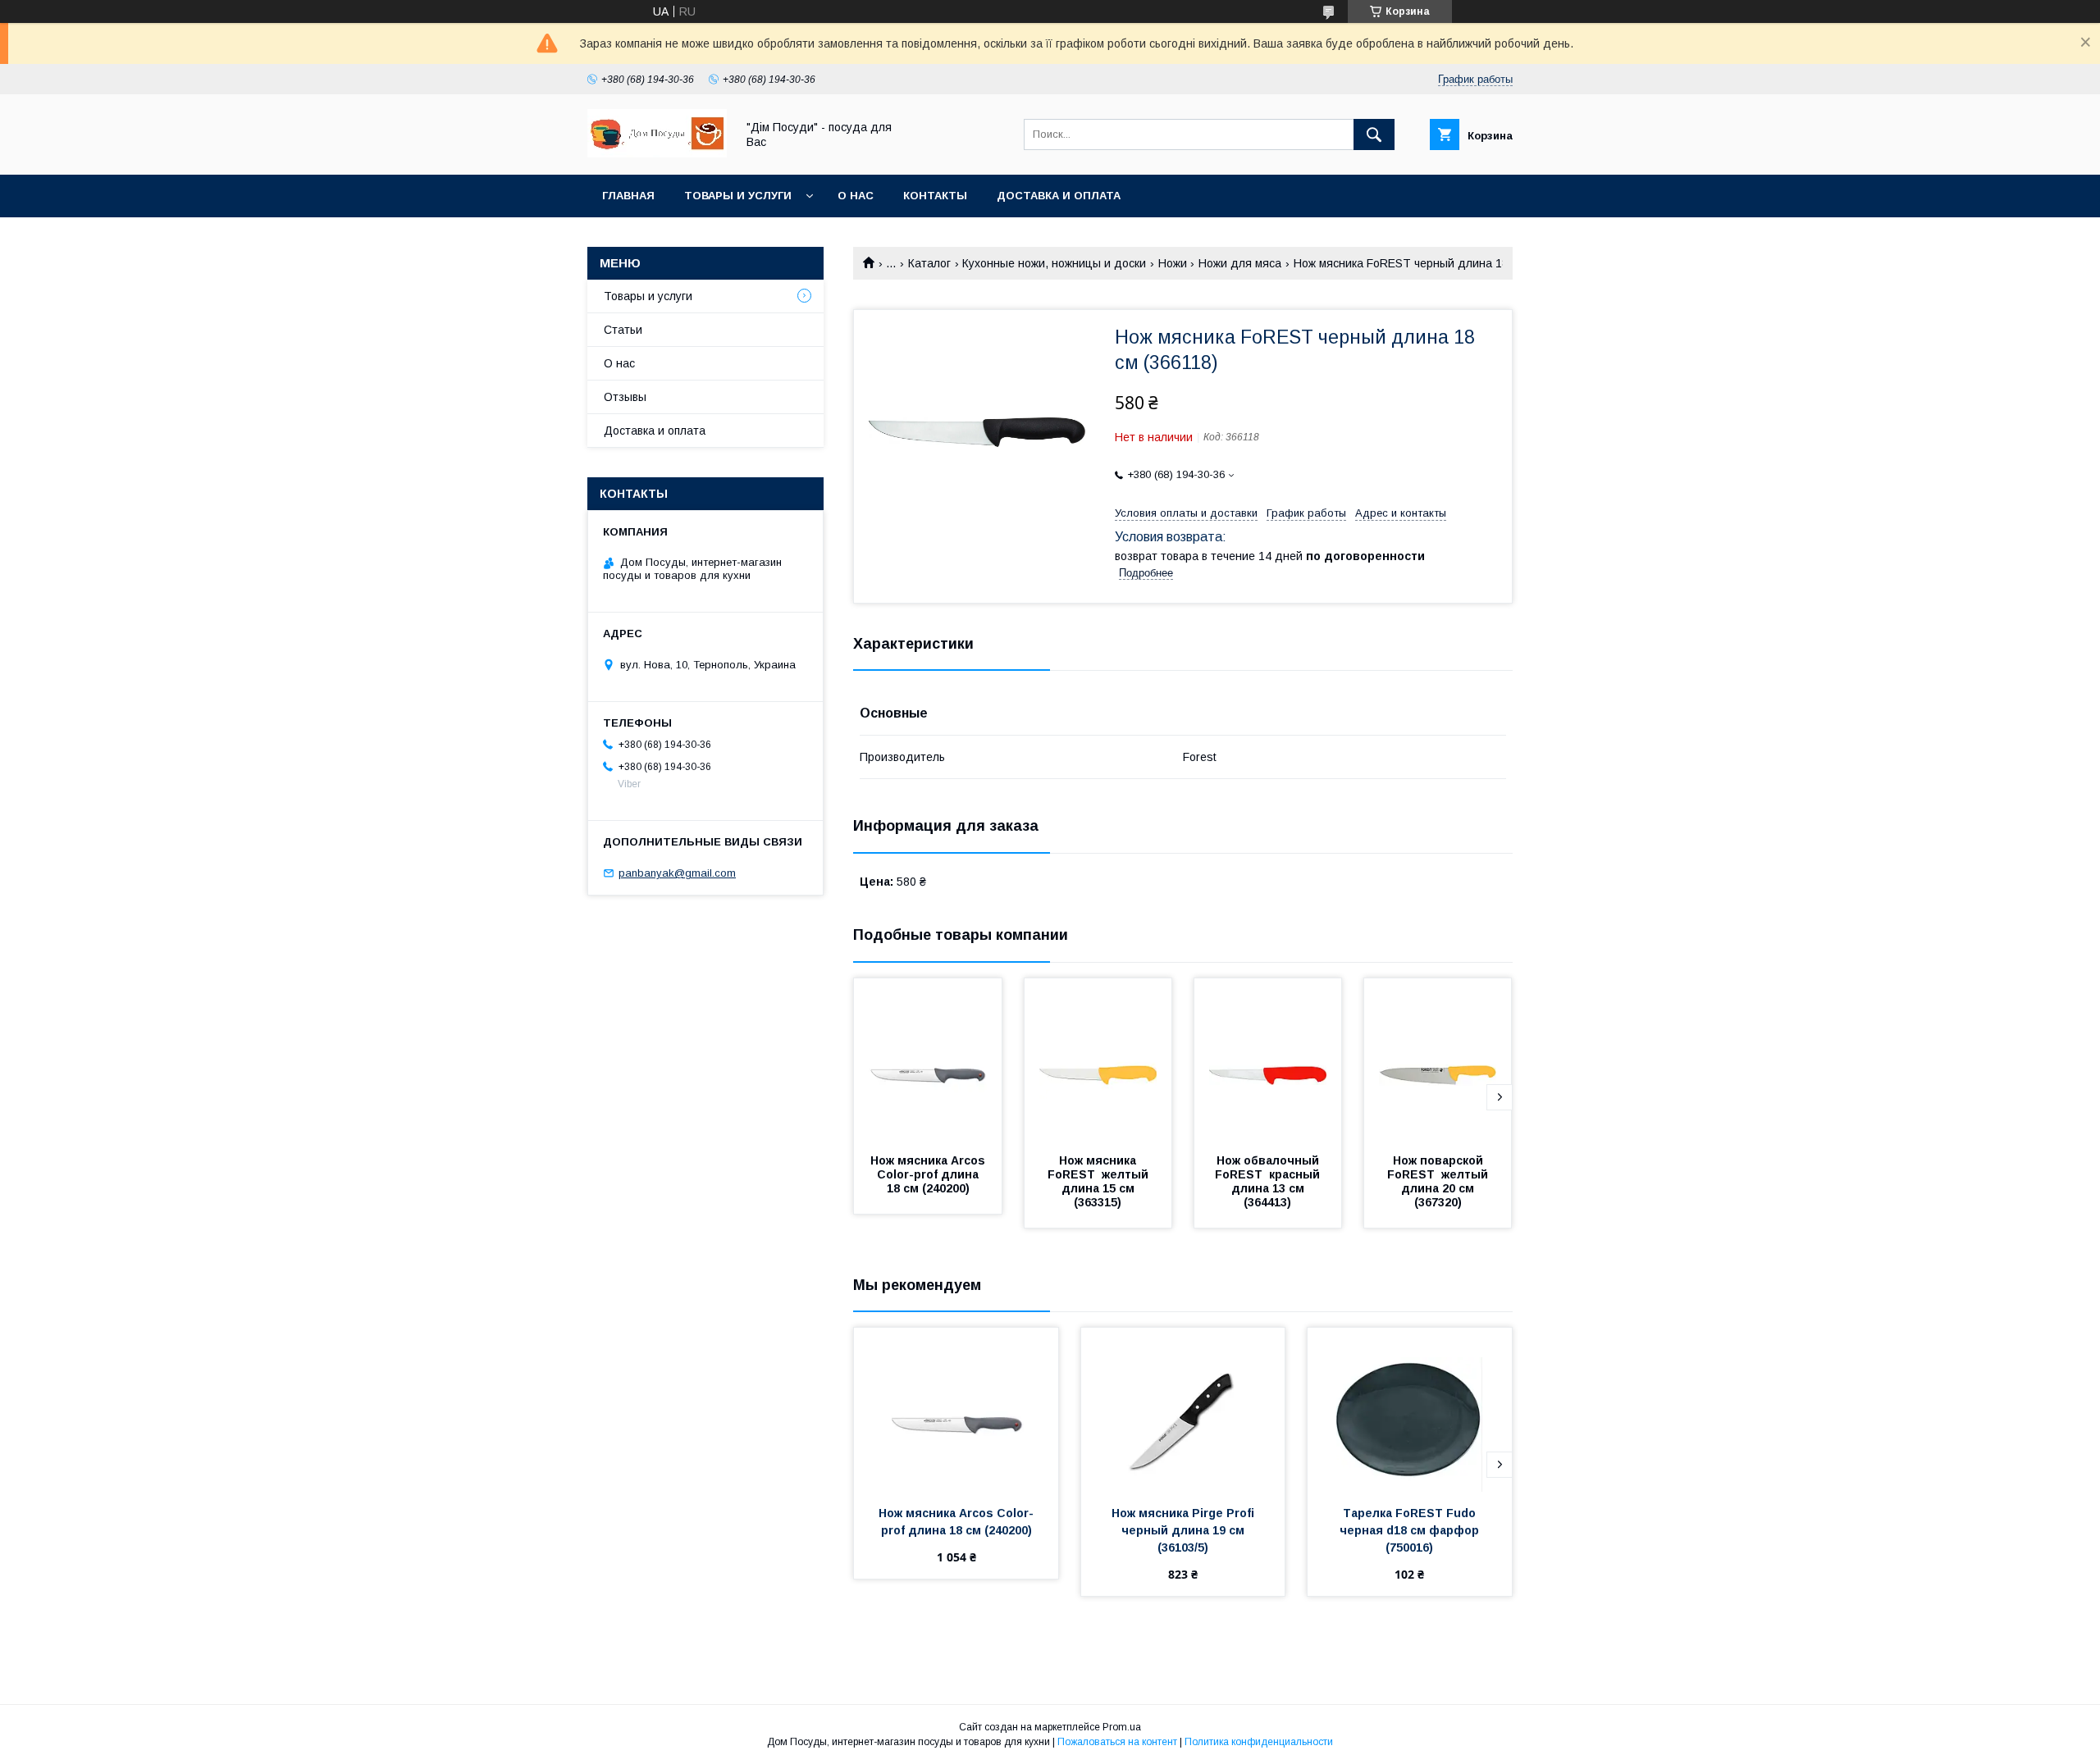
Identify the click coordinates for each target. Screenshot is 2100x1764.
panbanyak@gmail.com (677, 873)
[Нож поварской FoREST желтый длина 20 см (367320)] (1438, 1060)
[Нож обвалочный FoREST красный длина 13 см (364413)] (1268, 1060)
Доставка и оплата (1059, 196)
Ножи (1173, 263)
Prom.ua (1122, 1727)
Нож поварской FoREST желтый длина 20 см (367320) (1439, 1181)
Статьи (623, 330)
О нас (856, 196)
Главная (628, 196)
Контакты (935, 196)
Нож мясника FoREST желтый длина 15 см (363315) (1100, 1181)
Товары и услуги (738, 196)
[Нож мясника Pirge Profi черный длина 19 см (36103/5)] (1183, 1410)
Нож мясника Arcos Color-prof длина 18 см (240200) (929, 1174)
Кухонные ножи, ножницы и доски (1054, 263)
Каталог (929, 263)
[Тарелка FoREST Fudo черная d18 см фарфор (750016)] (1410, 1410)
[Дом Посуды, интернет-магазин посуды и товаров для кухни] (657, 153)
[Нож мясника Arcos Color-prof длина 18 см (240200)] (928, 1060)
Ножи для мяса (1240, 263)
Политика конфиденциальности (1259, 1742)
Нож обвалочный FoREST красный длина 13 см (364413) (1269, 1181)
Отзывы (625, 397)
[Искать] (1374, 134)
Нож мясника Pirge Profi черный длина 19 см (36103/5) (1185, 1530)
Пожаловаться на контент (1117, 1742)
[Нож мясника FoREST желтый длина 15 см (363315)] (1098, 1060)
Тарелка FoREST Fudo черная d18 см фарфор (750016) (1411, 1530)
